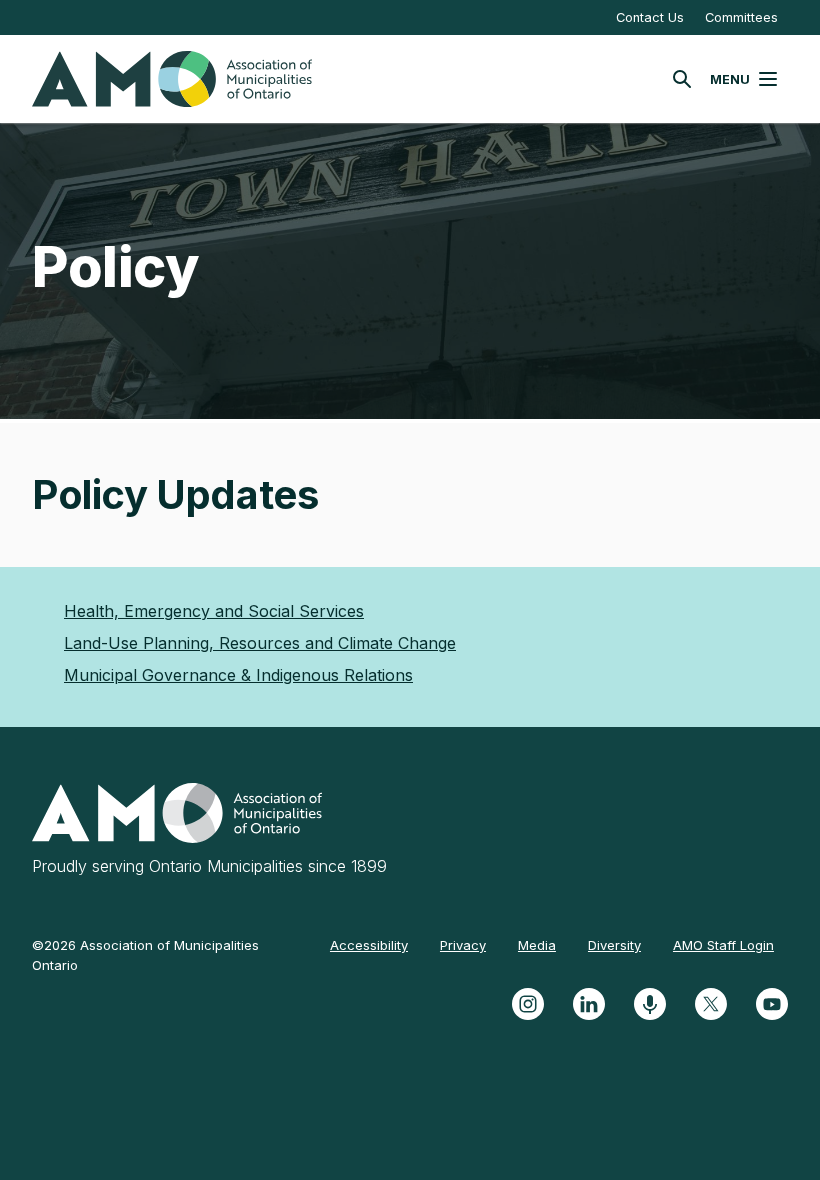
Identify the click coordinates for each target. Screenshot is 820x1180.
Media (537, 945)
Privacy (463, 945)
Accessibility (369, 945)
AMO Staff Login (723, 945)
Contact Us (650, 17)
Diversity (614, 945)
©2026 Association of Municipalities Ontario (145, 955)
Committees (741, 17)
